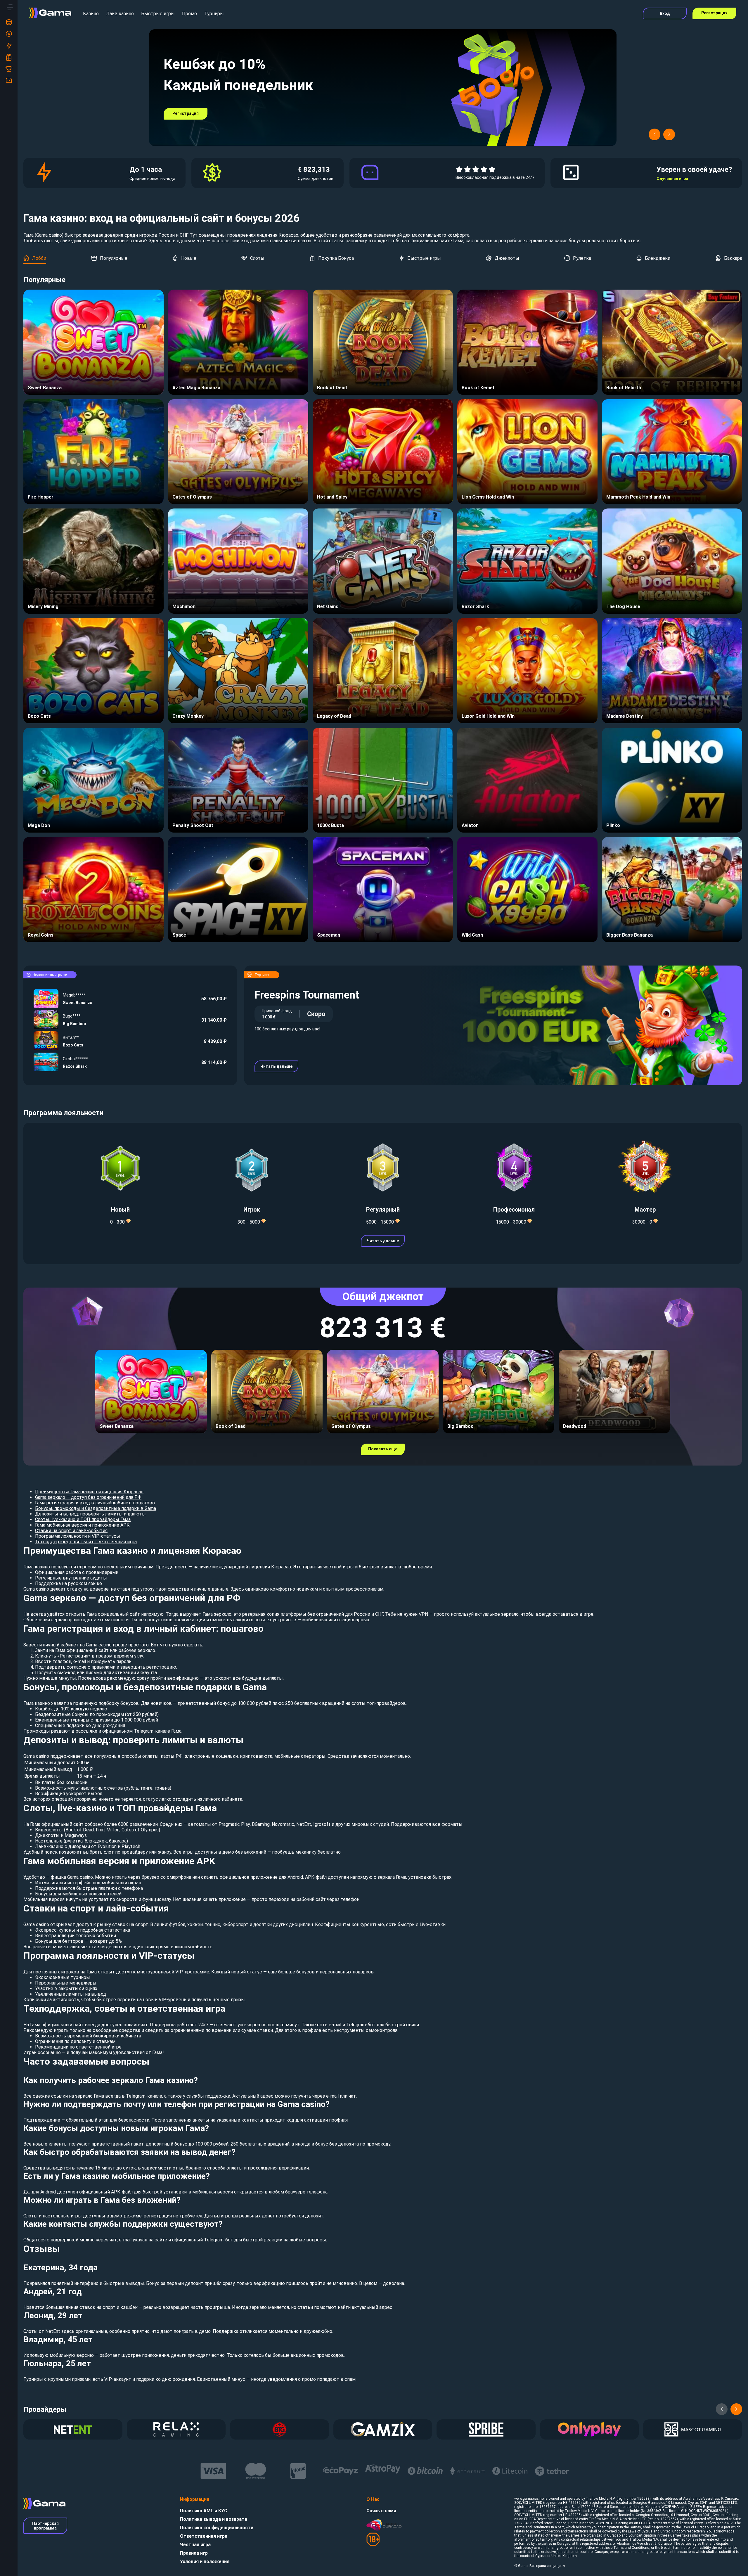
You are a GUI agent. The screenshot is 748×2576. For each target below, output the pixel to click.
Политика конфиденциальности (217, 2528)
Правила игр (194, 2553)
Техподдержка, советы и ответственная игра (86, 1542)
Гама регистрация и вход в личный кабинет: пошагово (95, 1503)
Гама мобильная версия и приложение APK (82, 1525)
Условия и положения (205, 2562)
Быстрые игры (158, 14)
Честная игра (195, 2545)
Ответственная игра (204, 2536)
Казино (91, 14)
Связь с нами (381, 2511)
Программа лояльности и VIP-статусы (78, 1536)
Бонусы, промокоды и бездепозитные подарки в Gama (96, 1508)
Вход (665, 13)
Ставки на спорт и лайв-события (71, 1531)
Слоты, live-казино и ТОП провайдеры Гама (83, 1519)
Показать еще (383, 1449)
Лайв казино (120, 14)
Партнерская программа (45, 2526)
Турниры (214, 14)
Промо (189, 14)
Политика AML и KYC (204, 2511)
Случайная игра (672, 179)
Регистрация (714, 13)
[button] (654, 134)
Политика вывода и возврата (214, 2519)
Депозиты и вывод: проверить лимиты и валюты (90, 1514)
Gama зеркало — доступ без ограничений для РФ (88, 1497)
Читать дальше (276, 1066)
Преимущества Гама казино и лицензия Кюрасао (89, 1492)
